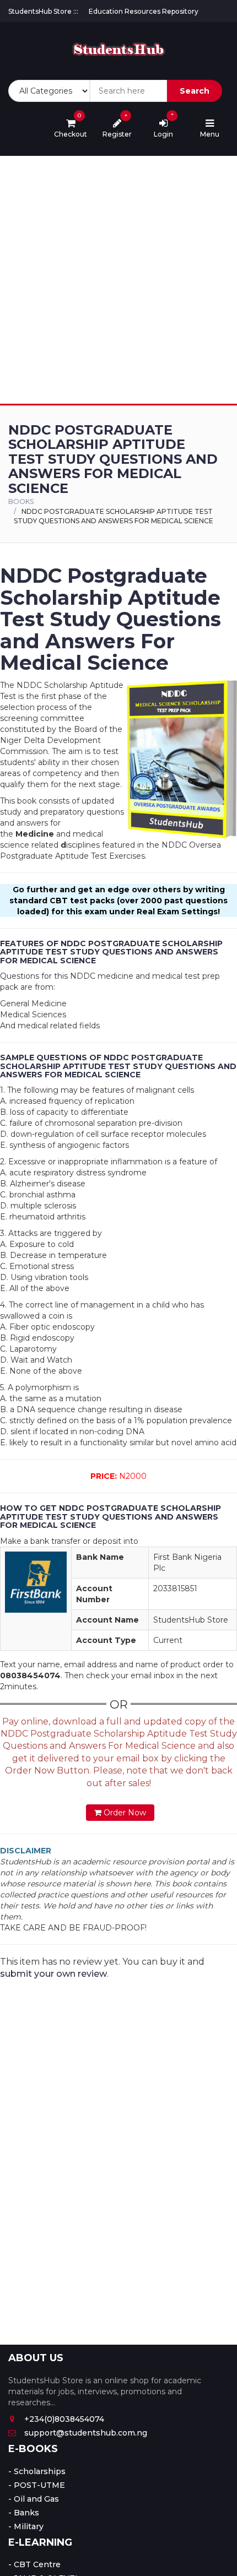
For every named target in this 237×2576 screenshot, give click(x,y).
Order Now (124, 1813)
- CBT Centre (34, 2564)
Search (195, 91)
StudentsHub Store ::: (43, 11)
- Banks (24, 2513)
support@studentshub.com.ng (86, 2433)
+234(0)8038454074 (64, 2419)
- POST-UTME (37, 2485)
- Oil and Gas (34, 2499)
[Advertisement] (118, 280)
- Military (26, 2526)
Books (21, 501)
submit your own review (53, 1974)
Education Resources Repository (144, 11)
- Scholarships (37, 2471)
